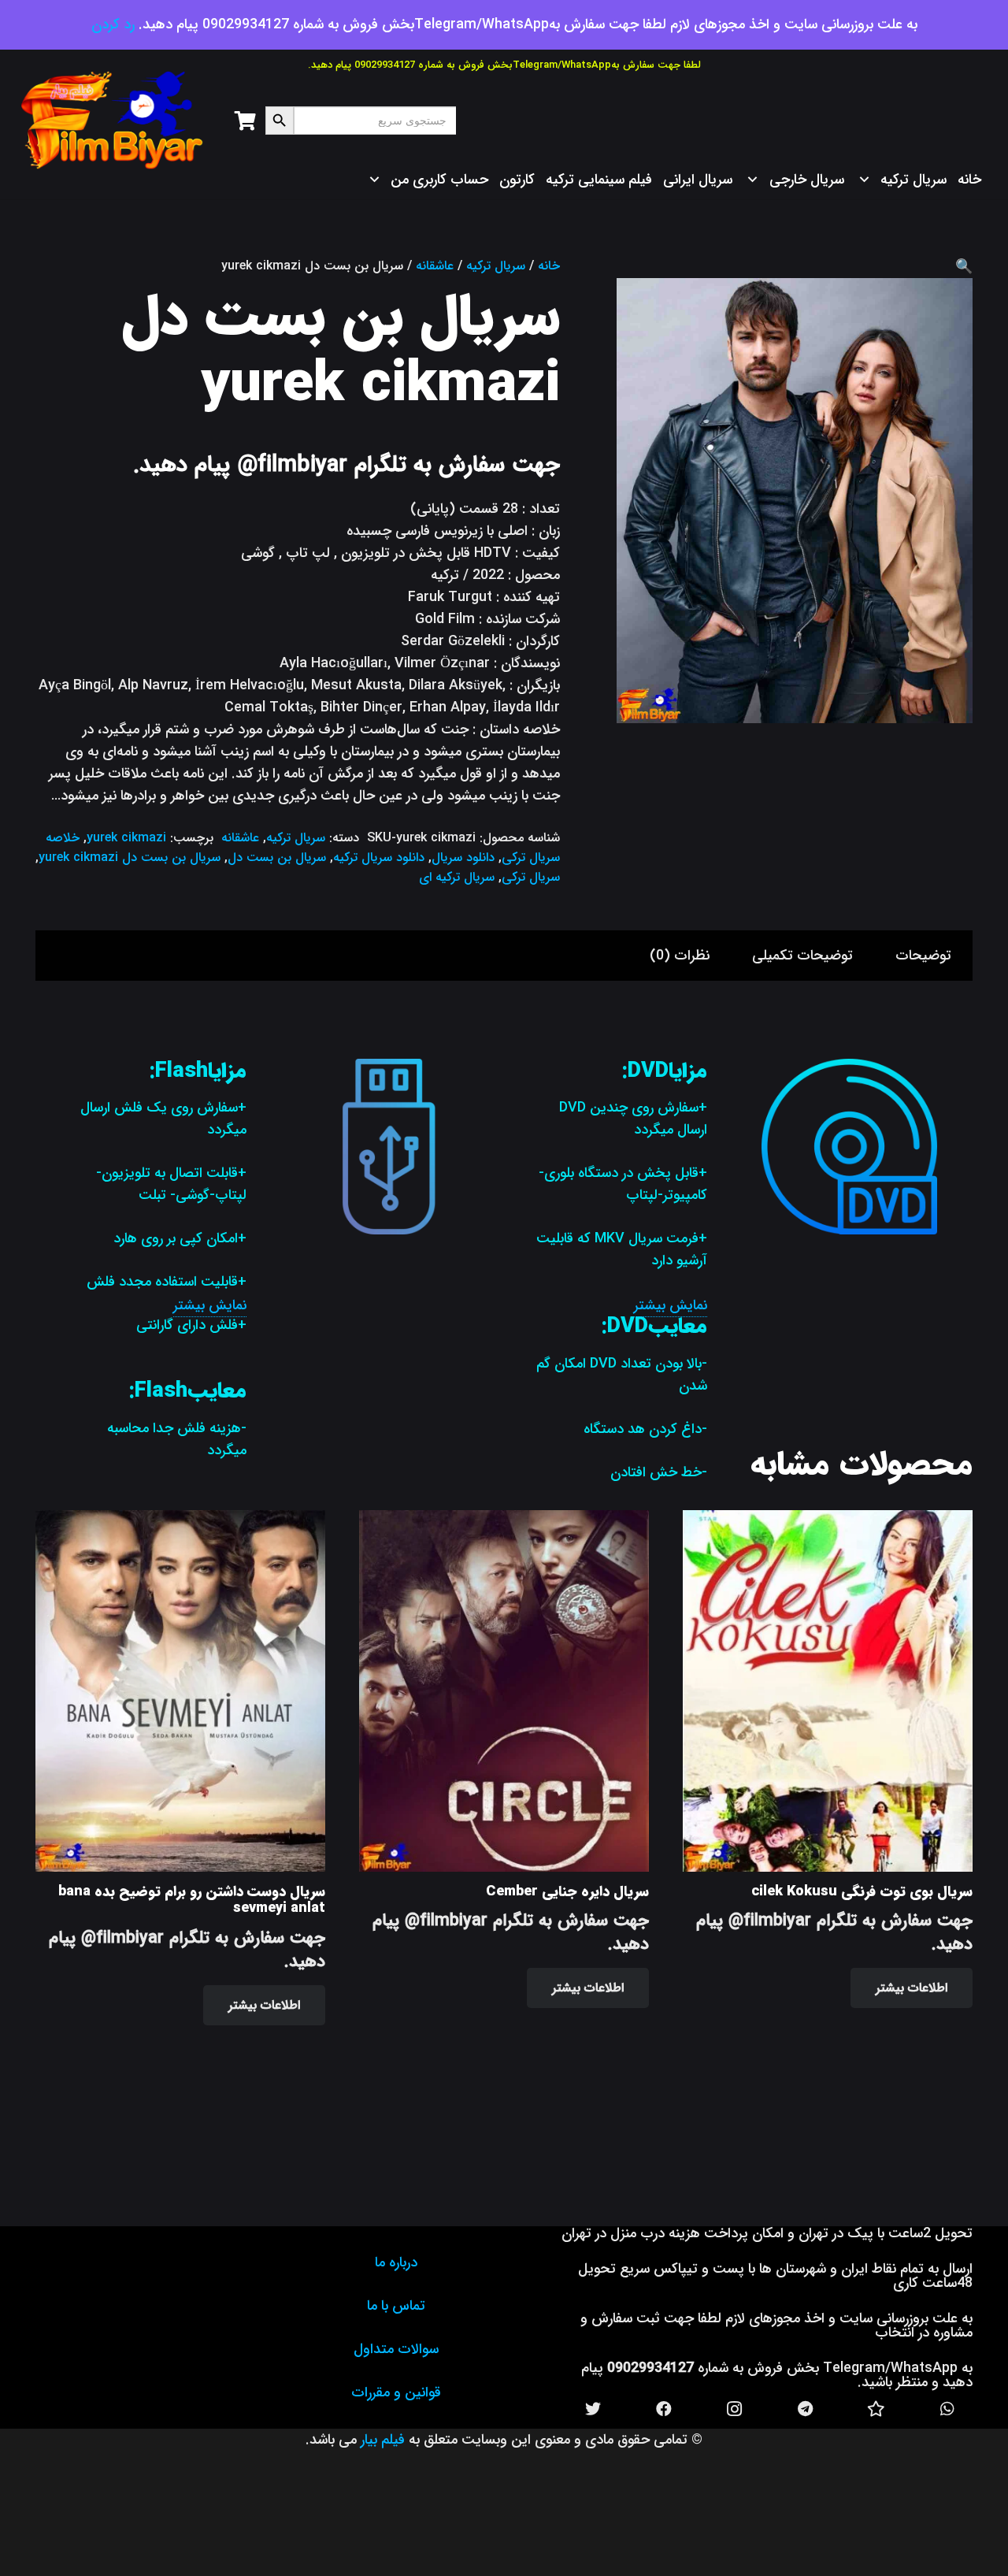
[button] (964, 267)
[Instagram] (735, 2409)
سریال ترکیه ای (457, 877)
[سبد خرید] (245, 121)
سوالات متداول (396, 2349)
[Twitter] (593, 2409)
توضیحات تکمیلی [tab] (802, 956)
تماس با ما (396, 2306)
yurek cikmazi (126, 838)
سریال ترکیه (496, 266)
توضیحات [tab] (923, 956)
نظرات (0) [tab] (680, 956)
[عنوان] (876, 2409)
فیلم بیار (383, 2440)
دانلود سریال (463, 857)
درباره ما (396, 2262)
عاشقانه (435, 266)
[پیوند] (113, 121)
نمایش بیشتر (671, 1305)
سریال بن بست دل (277, 857)
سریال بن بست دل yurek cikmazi (130, 857)
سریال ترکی (531, 877)
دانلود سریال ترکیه (379, 857)
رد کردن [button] (113, 24)
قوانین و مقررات (396, 2392)
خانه (549, 266)
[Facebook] (664, 2409)
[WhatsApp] (947, 2409)
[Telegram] (806, 2409)
